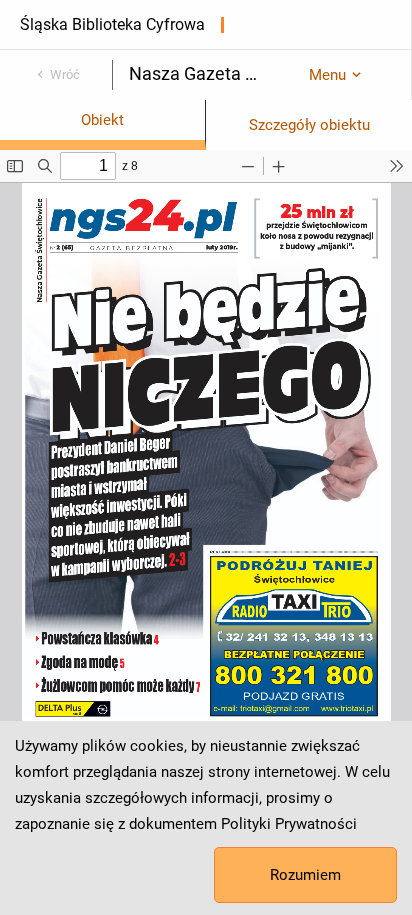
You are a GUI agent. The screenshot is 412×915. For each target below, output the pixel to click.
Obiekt (102, 120)
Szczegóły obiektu (309, 125)
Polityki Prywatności (289, 824)
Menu (327, 75)
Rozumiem (305, 875)
